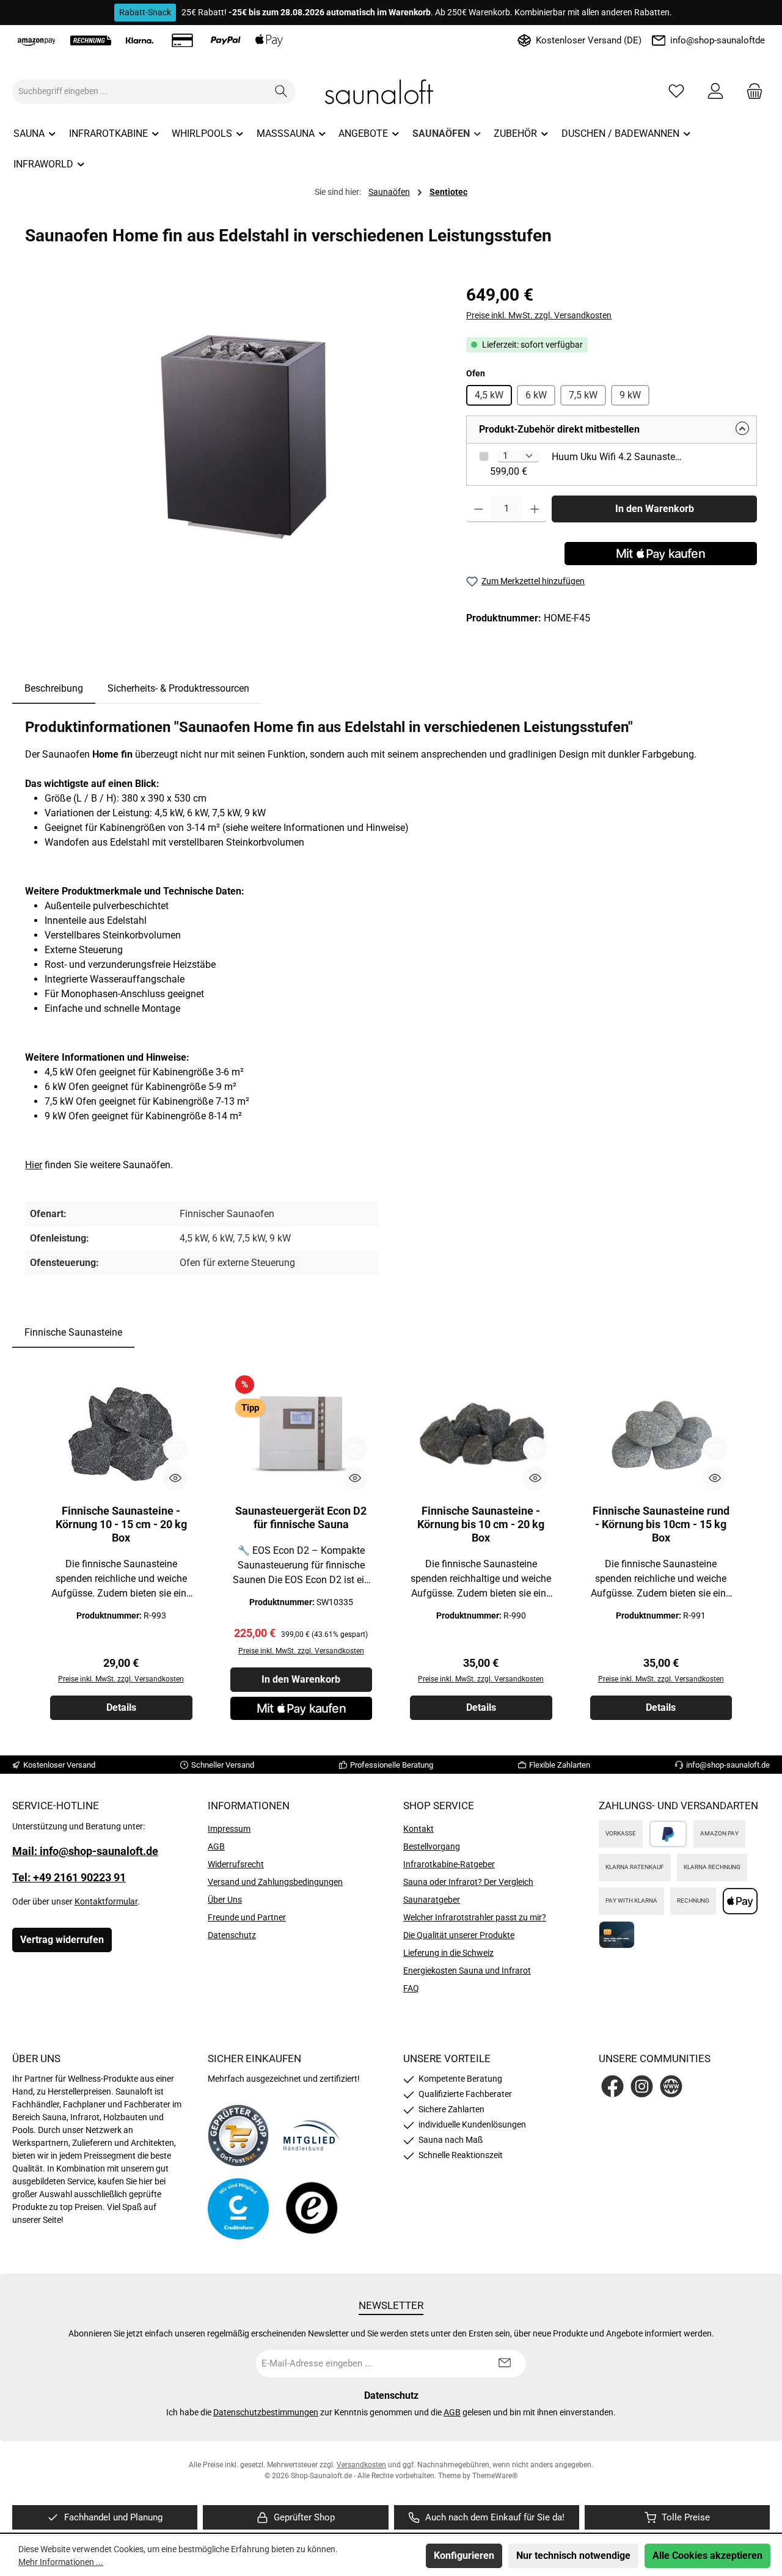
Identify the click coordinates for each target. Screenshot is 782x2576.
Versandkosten (361, 2465)
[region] (233, 414)
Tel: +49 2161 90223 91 (69, 1877)
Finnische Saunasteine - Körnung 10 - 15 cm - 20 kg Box (121, 1524)
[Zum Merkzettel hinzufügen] (175, 1449)
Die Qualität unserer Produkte (459, 1935)
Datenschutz (232, 1935)
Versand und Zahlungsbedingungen (275, 1882)
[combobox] (140, 92)
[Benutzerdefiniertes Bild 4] (312, 2209)
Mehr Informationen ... (61, 2562)
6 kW (536, 395)
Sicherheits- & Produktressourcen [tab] (178, 688)
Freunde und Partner (247, 1917)
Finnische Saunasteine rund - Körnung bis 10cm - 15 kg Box (661, 1524)
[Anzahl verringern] (479, 509)
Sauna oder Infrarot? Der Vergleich (468, 1882)
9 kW (630, 395)
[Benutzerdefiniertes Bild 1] (238, 2135)
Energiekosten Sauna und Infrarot (467, 1970)
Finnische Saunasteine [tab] (73, 1332)
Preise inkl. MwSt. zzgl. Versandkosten (539, 315)
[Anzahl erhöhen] (535, 509)
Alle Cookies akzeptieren (707, 2556)
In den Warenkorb (655, 509)
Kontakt (418, 1829)
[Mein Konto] (715, 91)
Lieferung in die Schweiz (448, 1953)
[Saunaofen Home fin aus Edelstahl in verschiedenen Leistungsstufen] (233, 414)
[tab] (54, 689)
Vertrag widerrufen (62, 1940)
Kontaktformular (106, 1901)
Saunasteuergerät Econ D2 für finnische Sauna (301, 1517)
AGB (216, 1846)
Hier (34, 1165)
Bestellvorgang (432, 1846)
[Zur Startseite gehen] (391, 92)
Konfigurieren (464, 2556)
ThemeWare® (495, 2476)
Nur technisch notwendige (573, 2556)
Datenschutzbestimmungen (266, 2412)
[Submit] (505, 2364)
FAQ (411, 1988)
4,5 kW (489, 395)
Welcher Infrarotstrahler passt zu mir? (475, 1917)
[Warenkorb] (751, 91)
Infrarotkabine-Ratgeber (449, 1864)
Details (121, 1707)
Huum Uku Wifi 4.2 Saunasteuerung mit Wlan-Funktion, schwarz (618, 457)
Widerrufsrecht (236, 1864)
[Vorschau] (175, 1478)
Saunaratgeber (432, 1900)
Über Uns (225, 1900)
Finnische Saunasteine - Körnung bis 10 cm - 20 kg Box (481, 1524)
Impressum (229, 1829)
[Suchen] (281, 92)
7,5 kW (583, 395)
